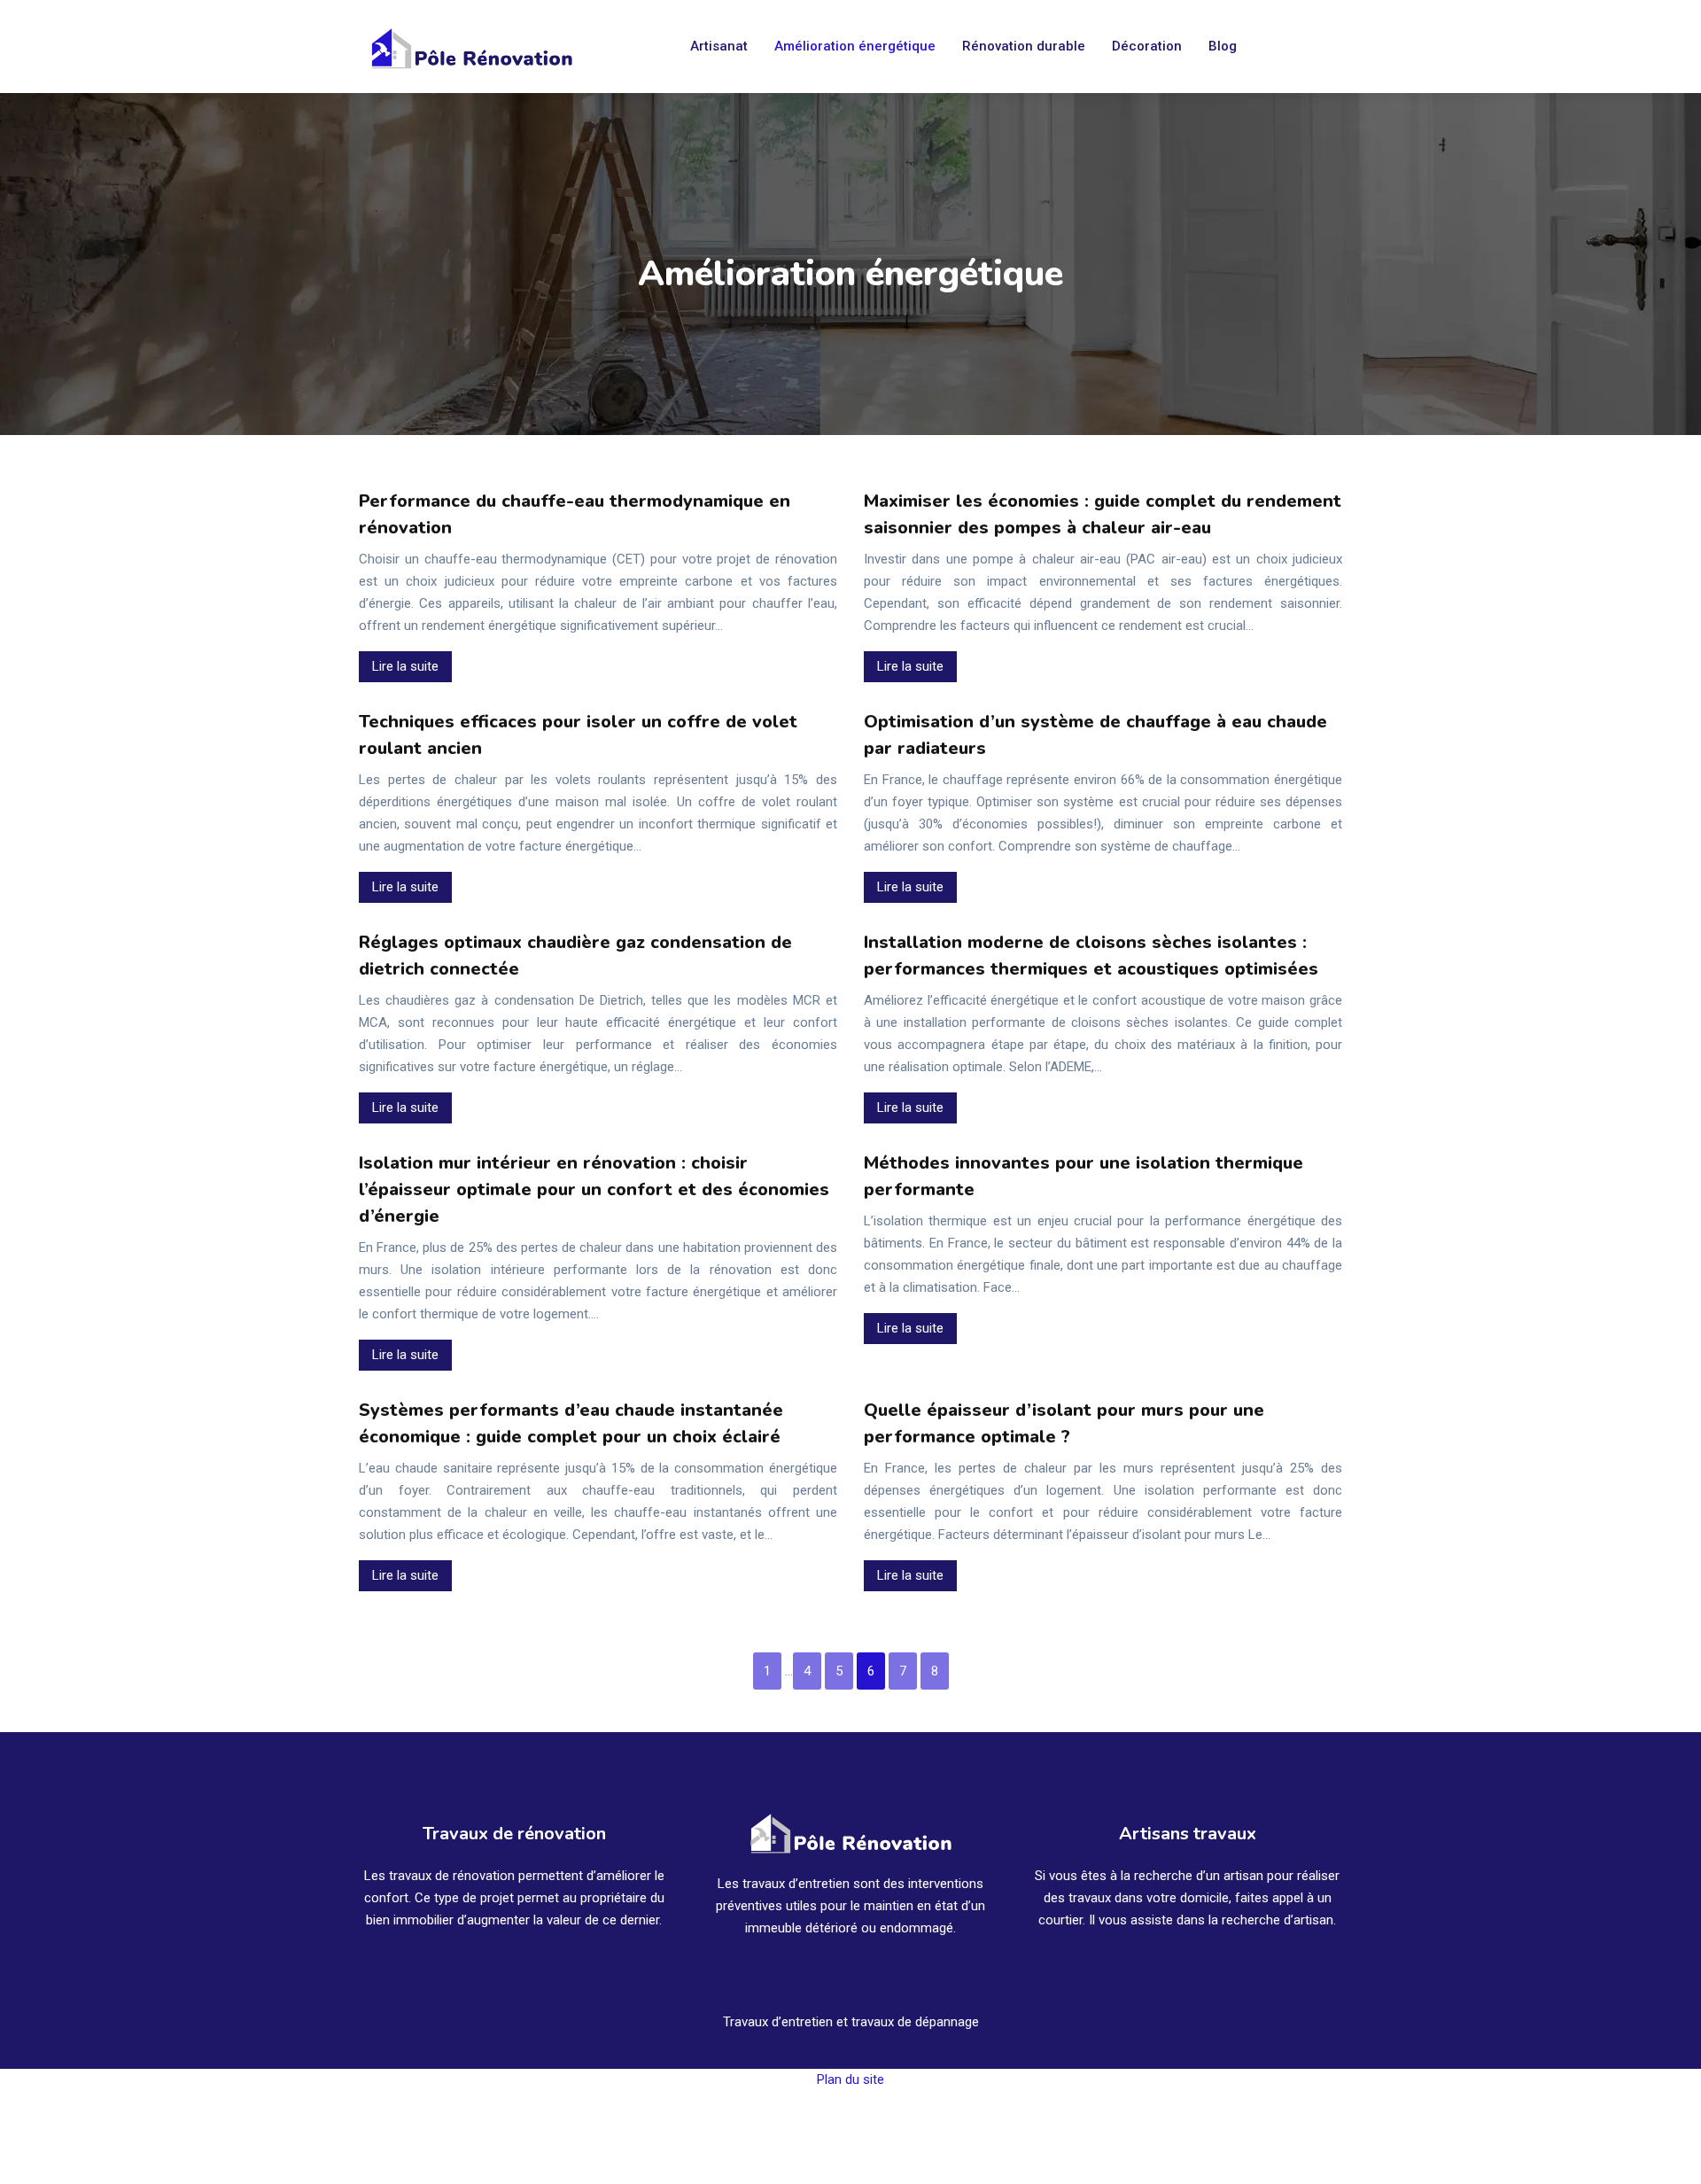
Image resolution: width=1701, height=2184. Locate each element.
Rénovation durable (1024, 46)
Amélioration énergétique (855, 46)
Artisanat (719, 46)
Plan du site (850, 2079)
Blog (1223, 46)
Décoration (1147, 46)
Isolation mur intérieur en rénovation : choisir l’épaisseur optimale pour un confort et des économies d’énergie (594, 1189)
